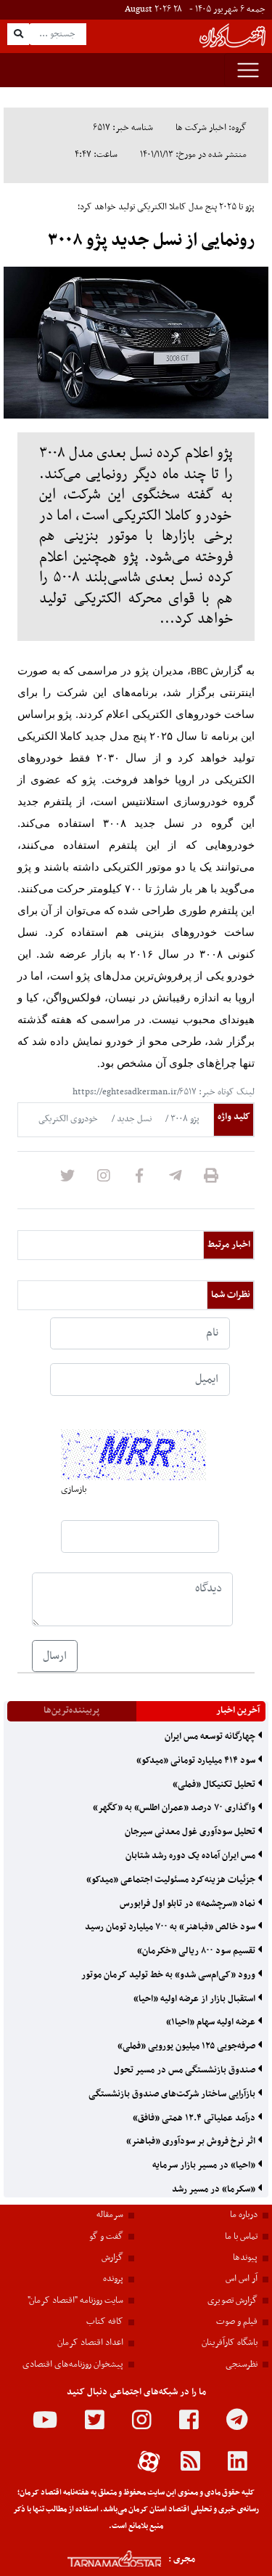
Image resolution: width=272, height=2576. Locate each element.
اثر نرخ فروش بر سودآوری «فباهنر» (192, 2141)
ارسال (55, 1656)
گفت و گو (106, 2237)
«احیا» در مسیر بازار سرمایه (205, 2165)
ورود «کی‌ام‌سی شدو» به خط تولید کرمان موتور (169, 1975)
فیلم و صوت (237, 2322)
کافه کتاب (105, 2322)
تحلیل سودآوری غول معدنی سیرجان (191, 1832)
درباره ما (244, 2215)
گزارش (112, 2258)
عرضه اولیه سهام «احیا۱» (212, 2022)
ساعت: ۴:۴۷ (96, 155)
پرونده (113, 2279)
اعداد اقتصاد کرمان (90, 2343)
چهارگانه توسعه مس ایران (211, 1737)
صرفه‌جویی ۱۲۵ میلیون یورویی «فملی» (187, 2046)
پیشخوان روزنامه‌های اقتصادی (73, 2365)
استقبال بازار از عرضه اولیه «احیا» (195, 1999)
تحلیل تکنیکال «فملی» (215, 1785)
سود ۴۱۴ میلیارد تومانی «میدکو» (197, 1761)
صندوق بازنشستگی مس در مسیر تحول (186, 2070)
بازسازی (74, 1490)
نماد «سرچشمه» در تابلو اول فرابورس (189, 1904)
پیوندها (245, 2258)
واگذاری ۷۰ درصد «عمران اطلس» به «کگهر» (175, 1808)
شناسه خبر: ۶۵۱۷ (123, 128)
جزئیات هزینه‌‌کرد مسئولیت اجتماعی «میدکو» (172, 1880)
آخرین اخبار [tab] (238, 1711)
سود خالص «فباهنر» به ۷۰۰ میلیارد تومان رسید (171, 1927)
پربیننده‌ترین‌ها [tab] (71, 1711)
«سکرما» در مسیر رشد (215, 2189)
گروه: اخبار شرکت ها (211, 128)
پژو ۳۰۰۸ (184, 1119)
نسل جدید (133, 1119)
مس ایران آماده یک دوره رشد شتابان (191, 1856)
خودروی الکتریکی (68, 1119)
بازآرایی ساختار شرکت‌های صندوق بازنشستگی (173, 2094)
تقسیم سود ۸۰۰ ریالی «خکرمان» (197, 1951)
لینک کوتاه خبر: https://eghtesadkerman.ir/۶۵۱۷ (164, 1092)
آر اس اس (242, 2279)
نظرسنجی (242, 2365)
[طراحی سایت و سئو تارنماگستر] (98, 2559)
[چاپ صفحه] (211, 1180)
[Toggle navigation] (248, 70)
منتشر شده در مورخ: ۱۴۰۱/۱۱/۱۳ (193, 155)
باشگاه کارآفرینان (230, 2343)
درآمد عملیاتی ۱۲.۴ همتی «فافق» (195, 2118)
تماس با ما (241, 2237)
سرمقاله (110, 2215)
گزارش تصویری (232, 2301)
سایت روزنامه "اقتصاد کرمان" (75, 2301)
